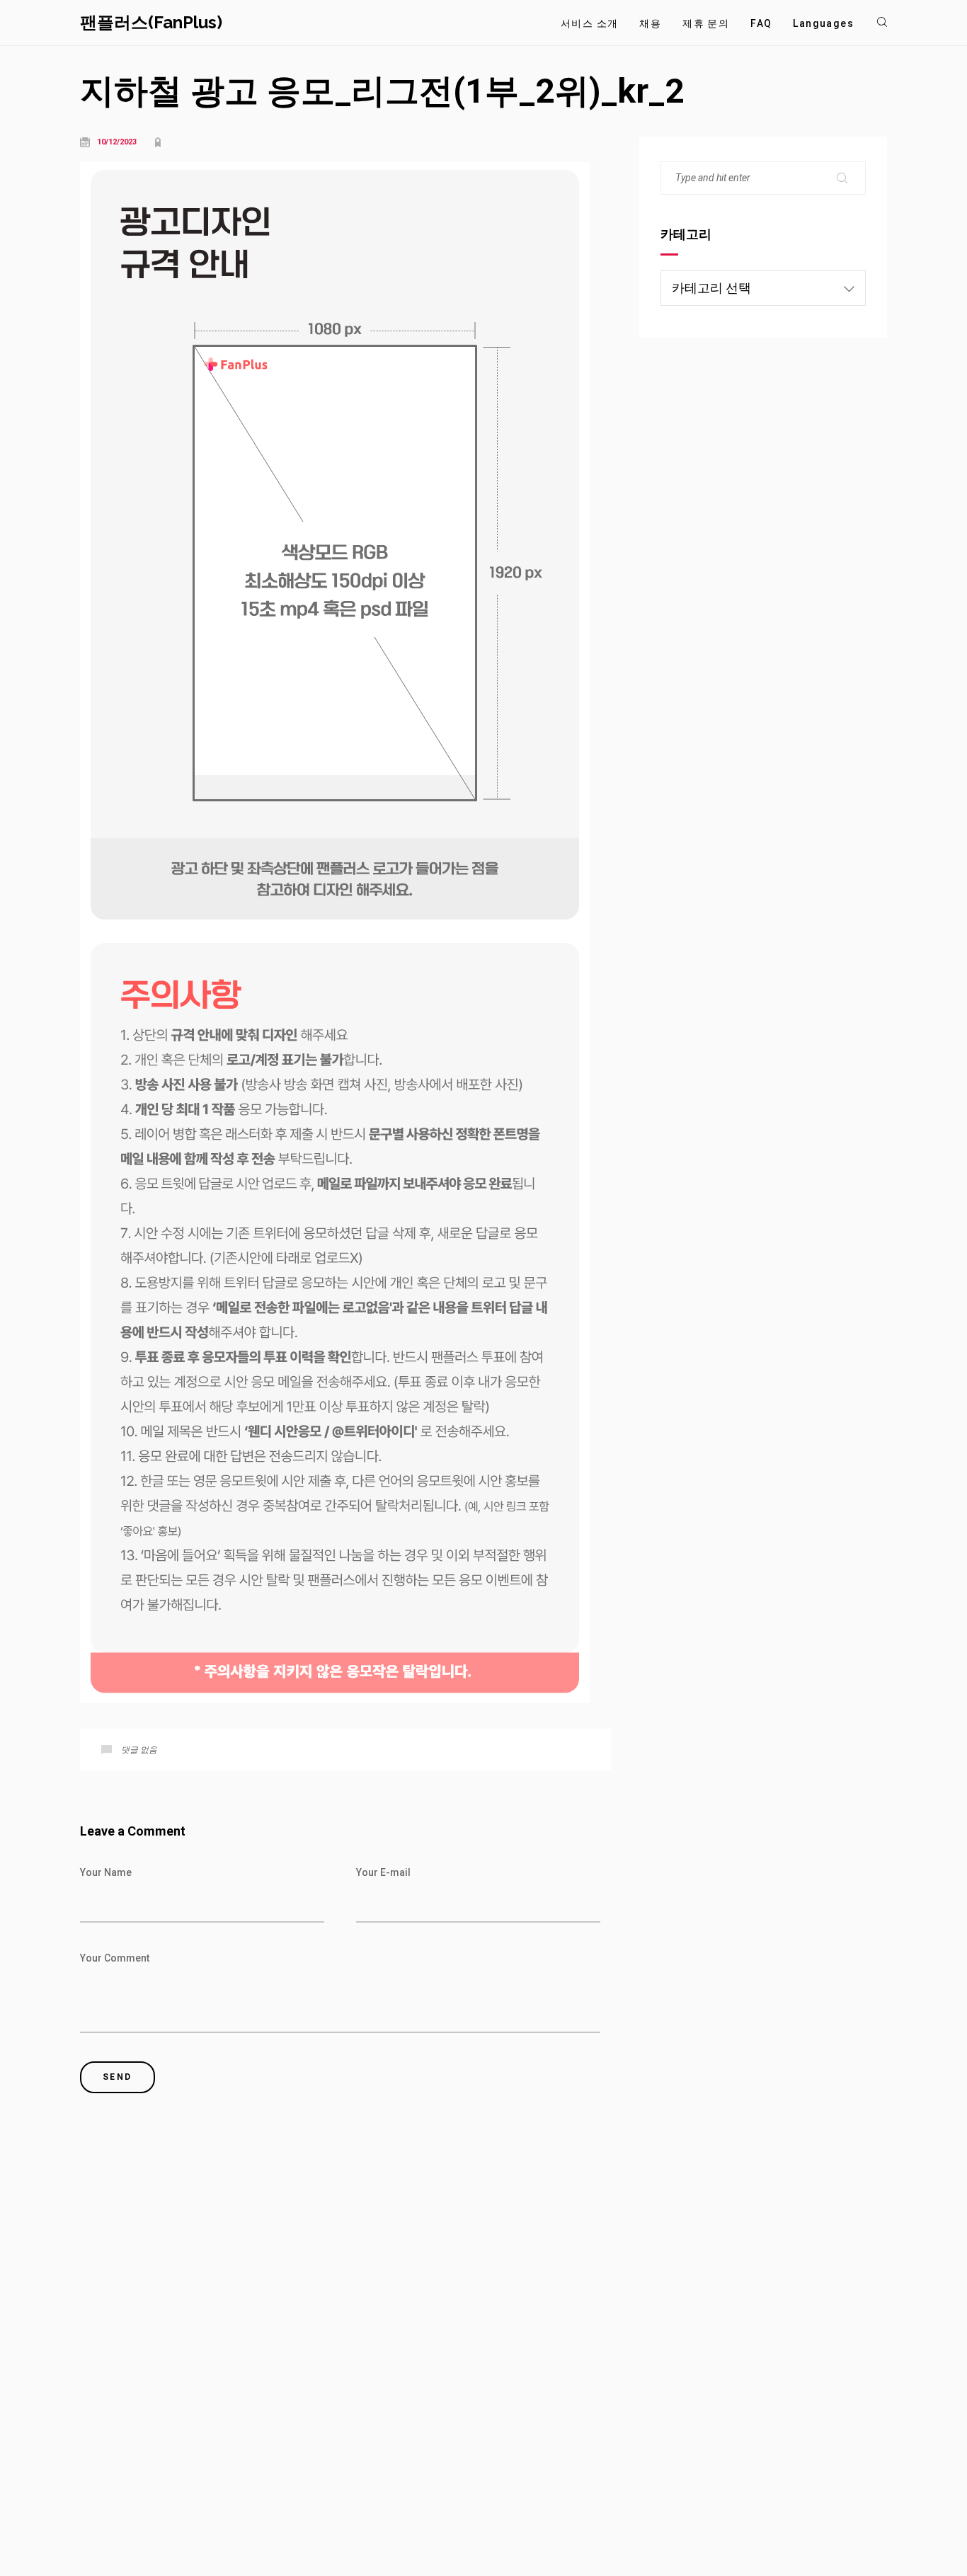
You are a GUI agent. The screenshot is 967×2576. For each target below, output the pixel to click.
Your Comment (115, 1958)
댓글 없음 (139, 1750)
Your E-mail (383, 1872)
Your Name (106, 1872)
